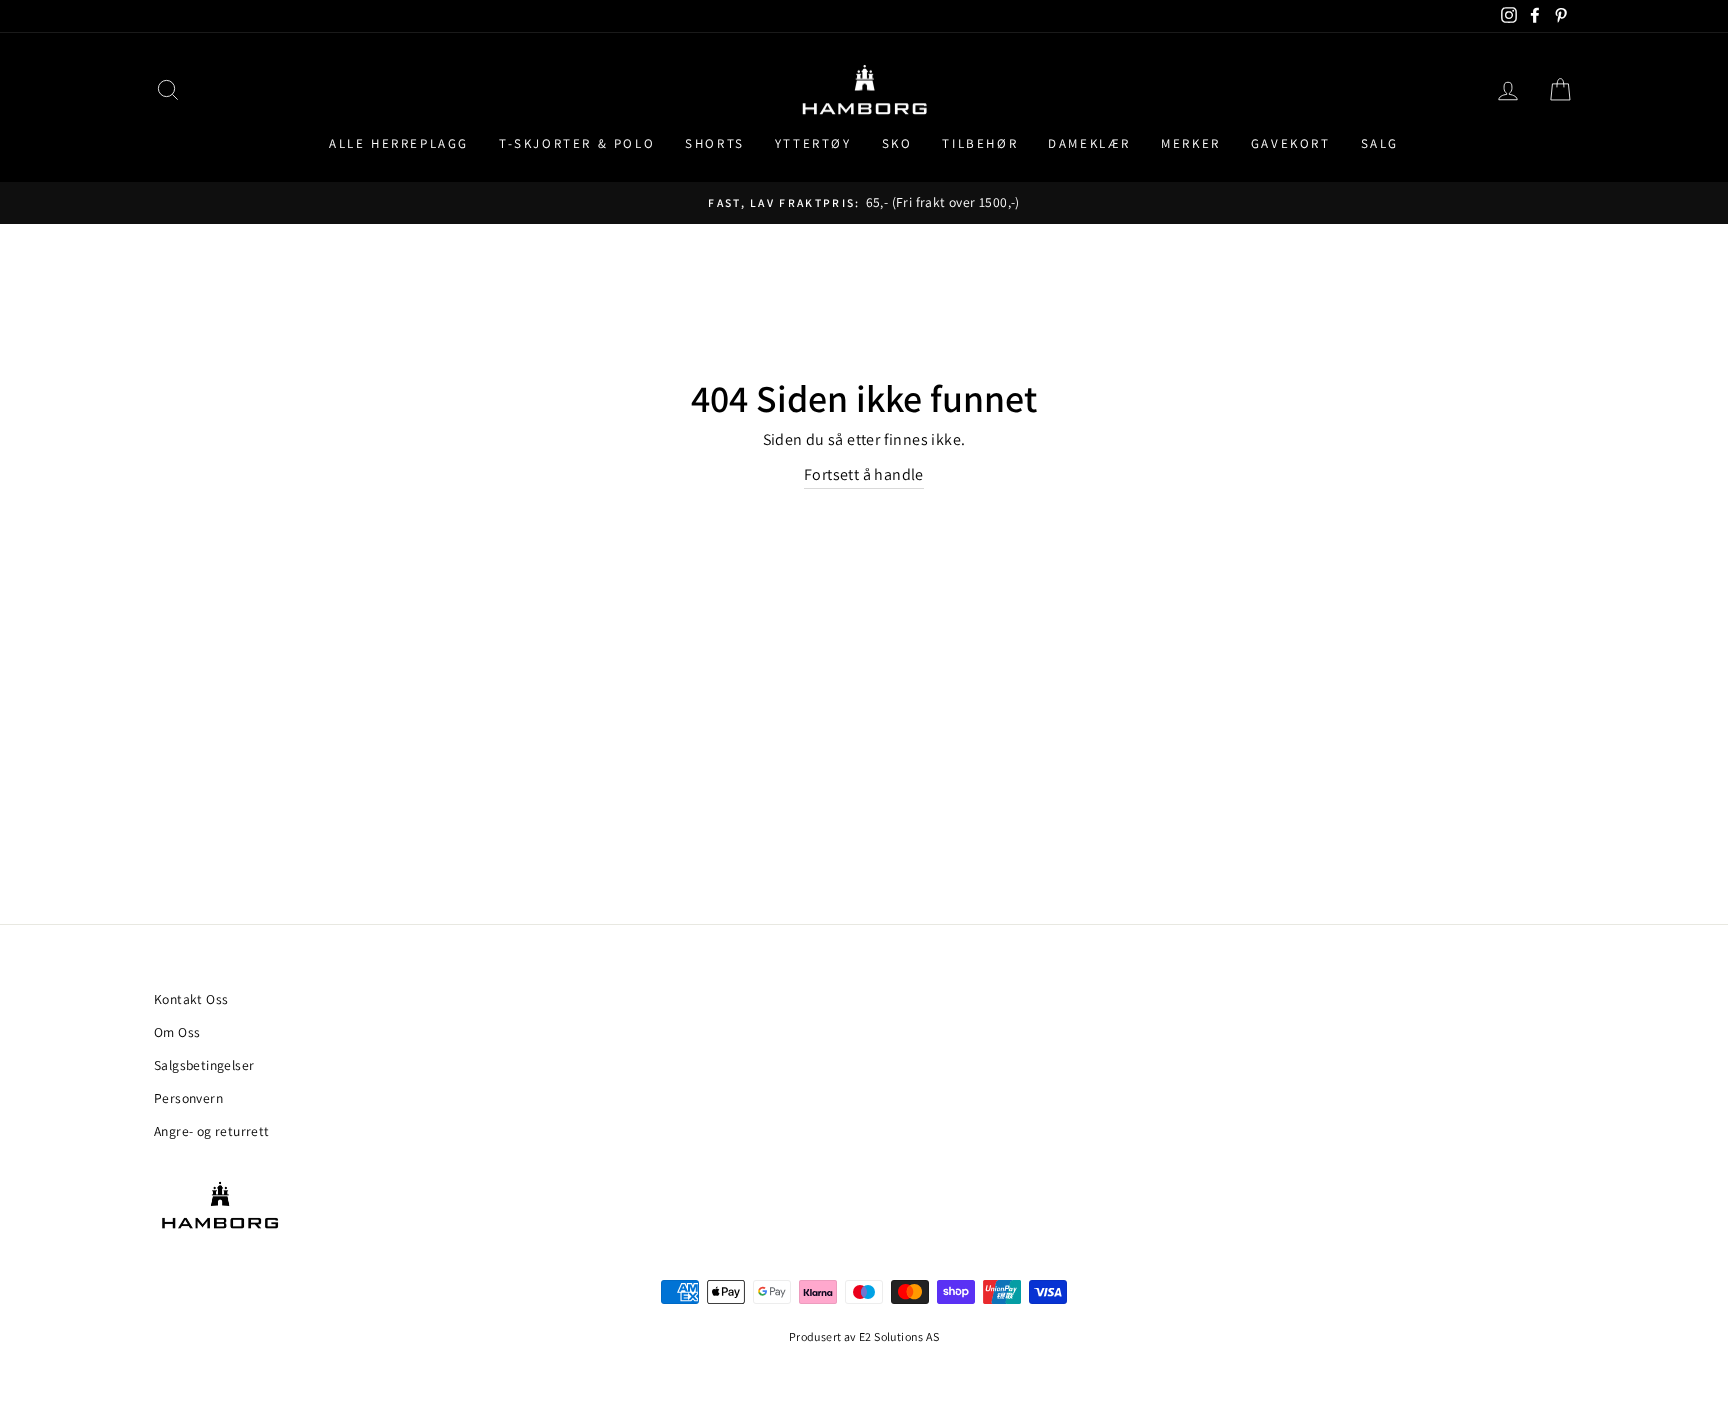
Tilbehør (980, 143)
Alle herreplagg (399, 143)
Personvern (188, 1098)
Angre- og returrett (212, 1131)
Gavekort (1291, 143)
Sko (897, 143)
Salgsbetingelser (204, 1065)
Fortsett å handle (864, 474)
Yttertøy (813, 143)
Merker (1191, 143)
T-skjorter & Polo (577, 143)
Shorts (715, 143)
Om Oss (177, 1032)
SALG (1380, 143)
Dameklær (1089, 143)
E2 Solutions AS (899, 1336)
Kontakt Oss (191, 999)
